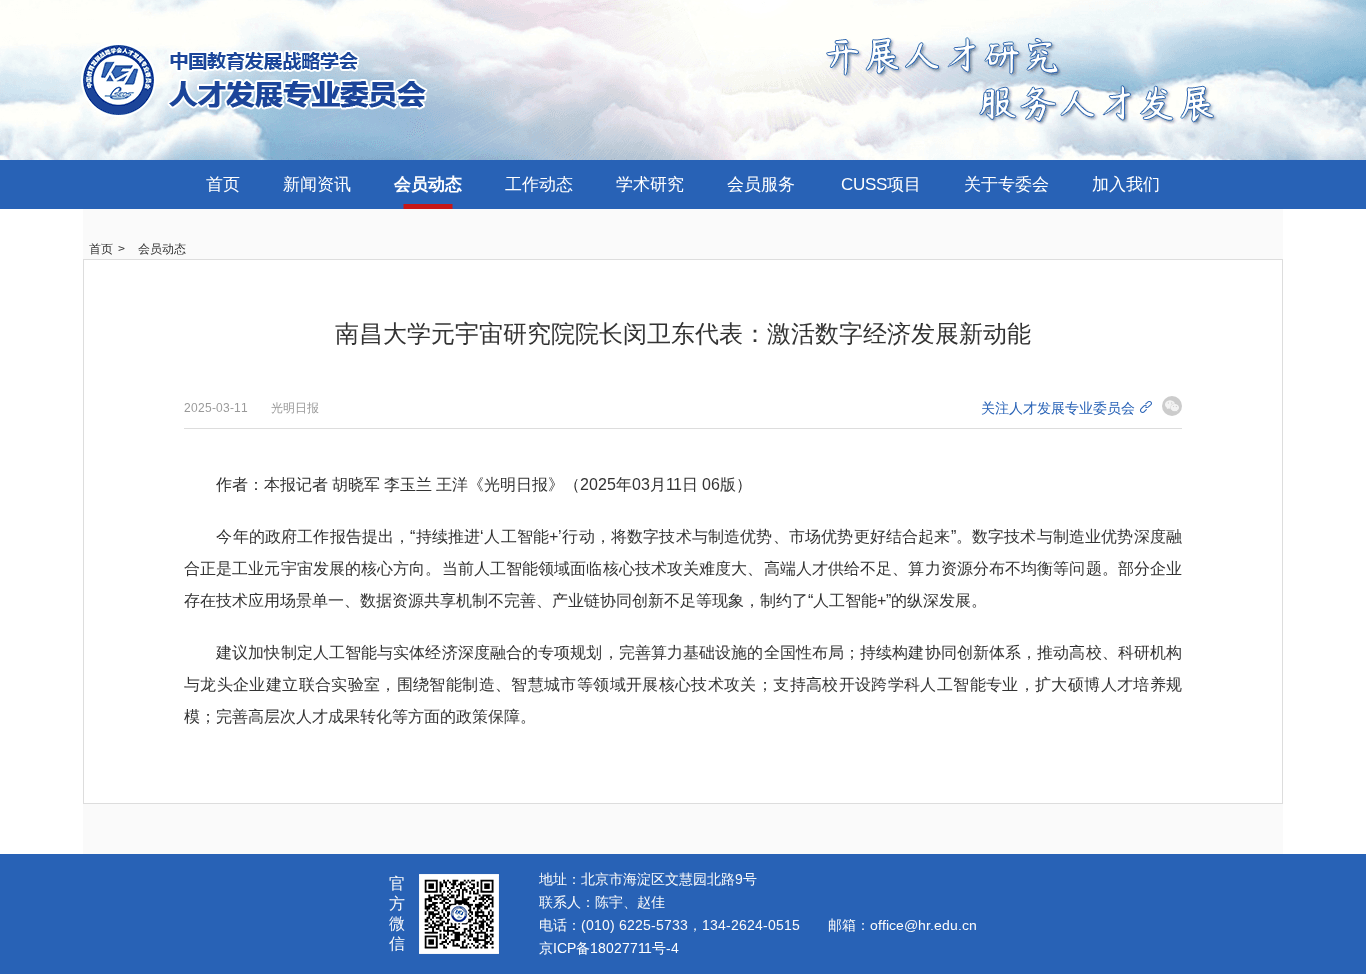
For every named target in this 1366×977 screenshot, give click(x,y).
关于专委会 (1006, 184)
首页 (223, 184)
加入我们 (1126, 184)
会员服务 (761, 184)
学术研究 (650, 184)
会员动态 (428, 184)
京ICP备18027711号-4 (609, 948)
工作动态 (539, 184)
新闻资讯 (317, 184)
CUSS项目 (881, 184)
